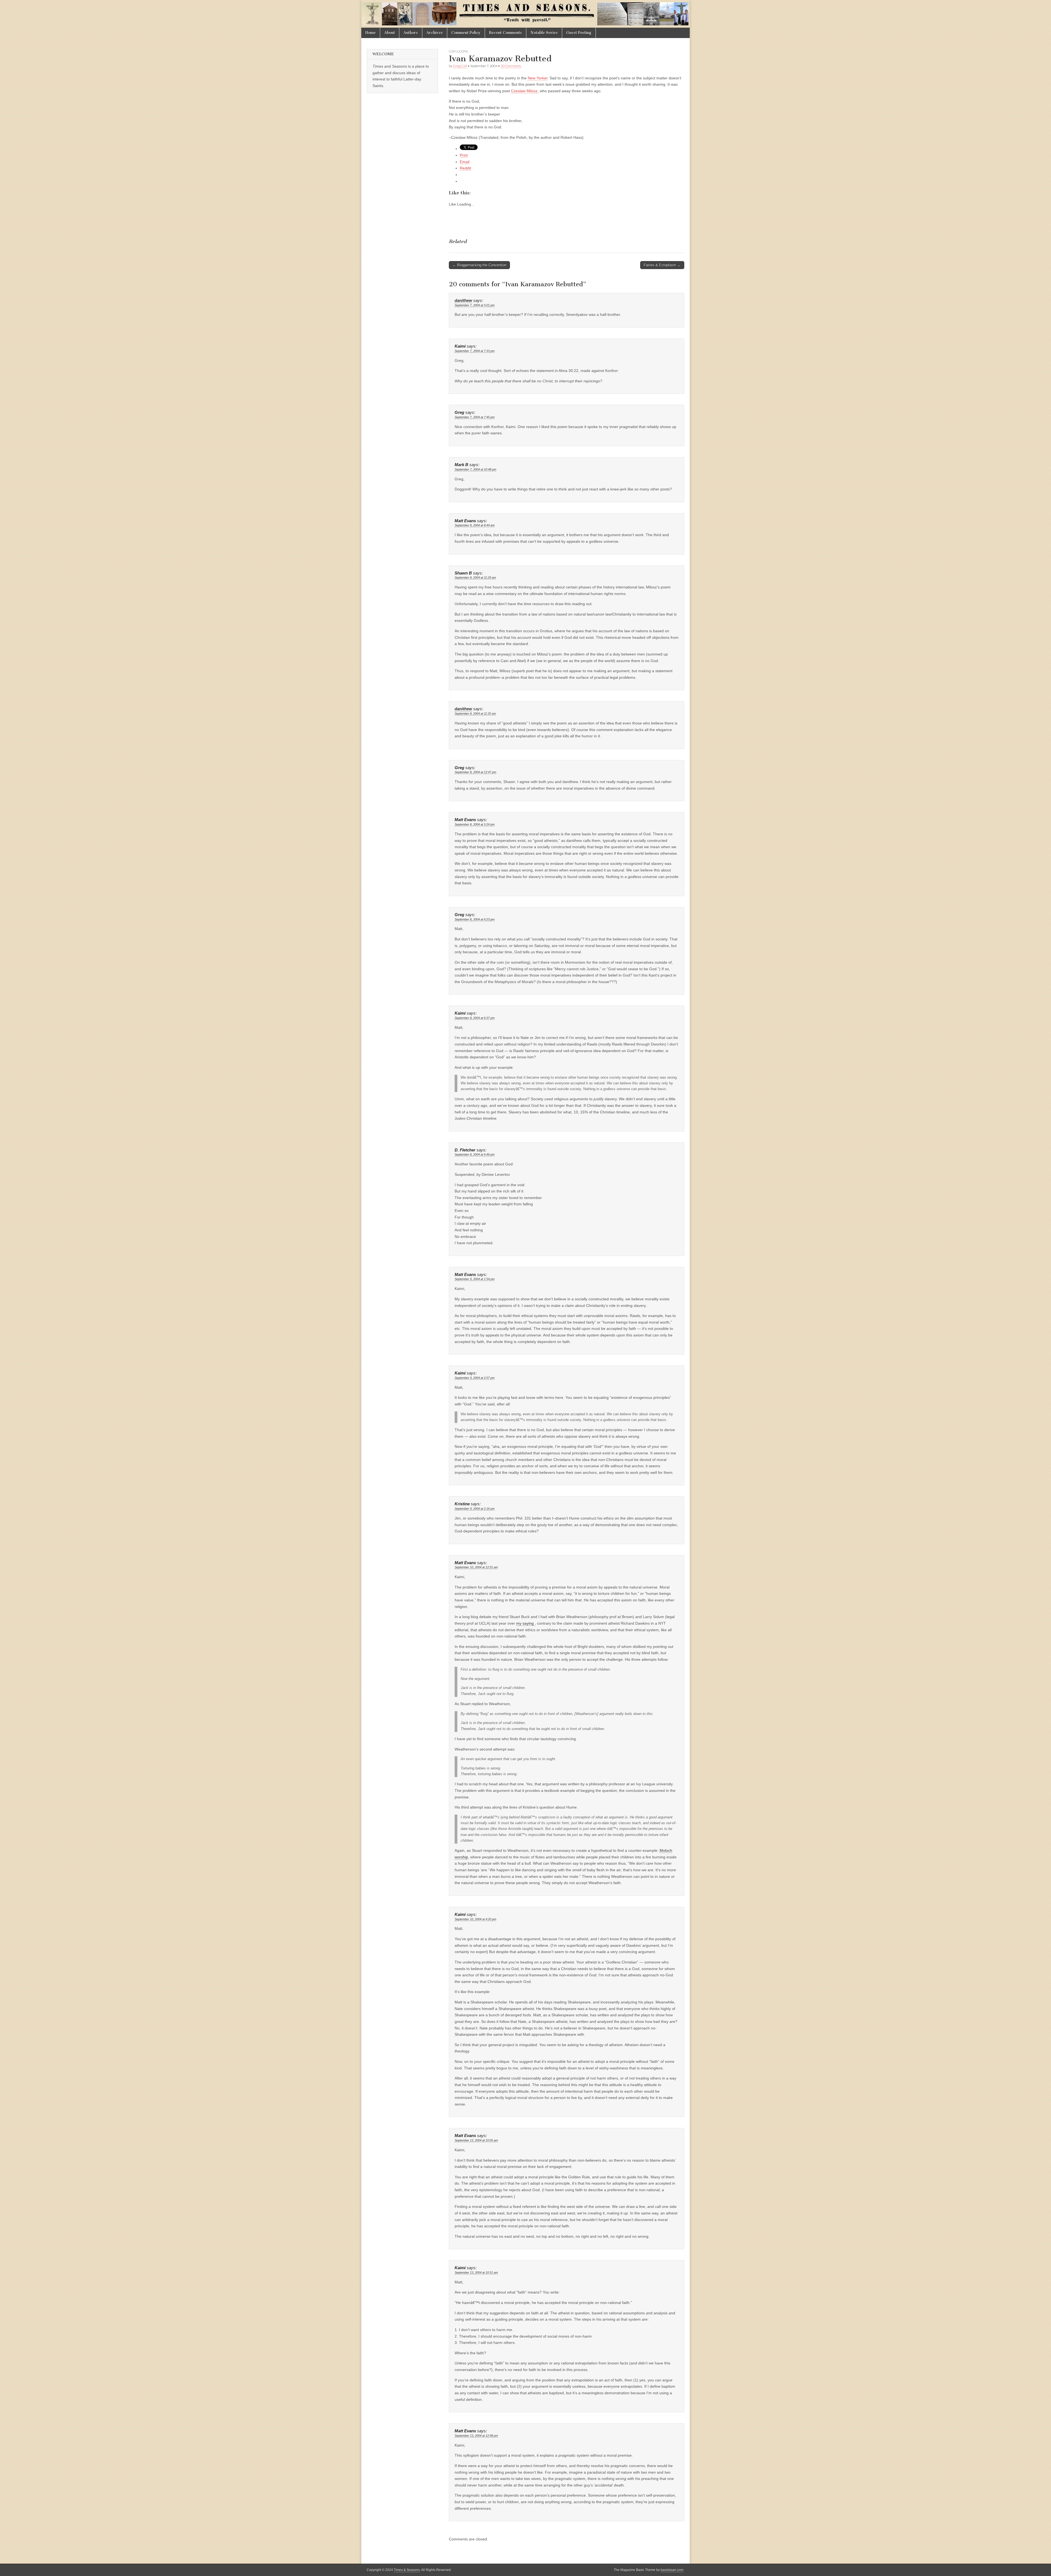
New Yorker (538, 78)
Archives (435, 33)
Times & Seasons (407, 2570)
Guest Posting (579, 33)
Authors (411, 33)
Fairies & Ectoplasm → (662, 265)
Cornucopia (458, 51)
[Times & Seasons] (525, 14)
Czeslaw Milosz (524, 91)
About (390, 33)
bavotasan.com (672, 2570)
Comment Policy (466, 33)
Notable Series (544, 33)
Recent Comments (506, 33)
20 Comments (511, 66)
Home (371, 33)
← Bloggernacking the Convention (479, 265)
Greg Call (460, 66)
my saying (525, 1623)
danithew (463, 301)
